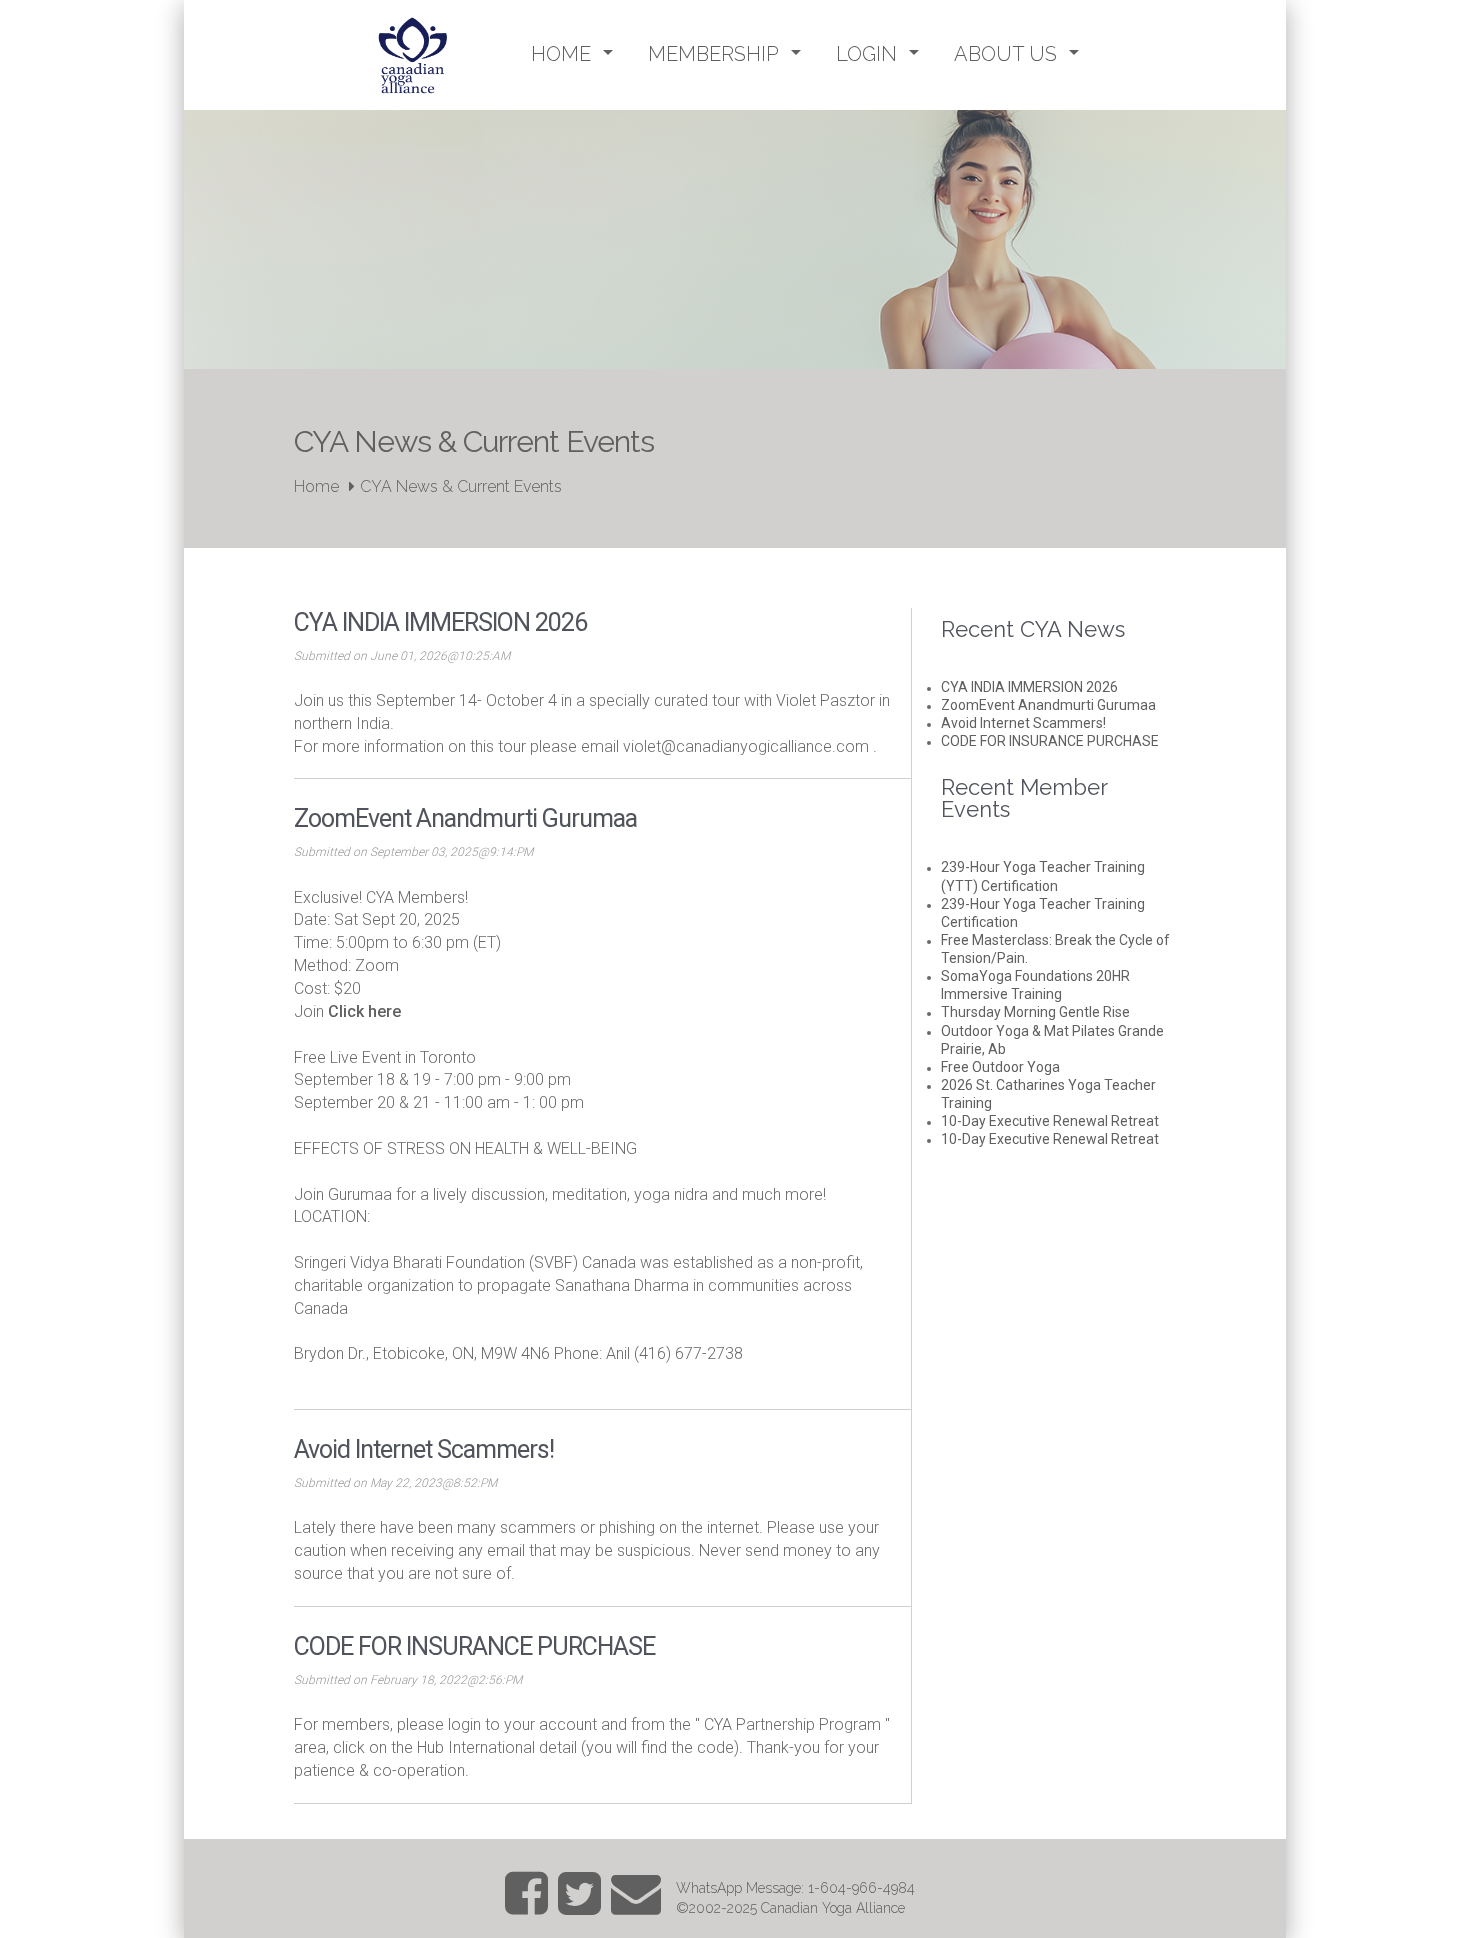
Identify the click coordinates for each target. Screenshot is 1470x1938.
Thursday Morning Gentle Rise (1035, 1012)
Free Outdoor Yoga (1000, 1067)
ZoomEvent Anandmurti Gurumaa (1048, 705)
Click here (364, 1011)
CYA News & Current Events (461, 486)
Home (316, 486)
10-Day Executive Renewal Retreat (1050, 1121)
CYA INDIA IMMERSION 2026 (1029, 687)
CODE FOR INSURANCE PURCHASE (1050, 741)
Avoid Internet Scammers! (1023, 723)
